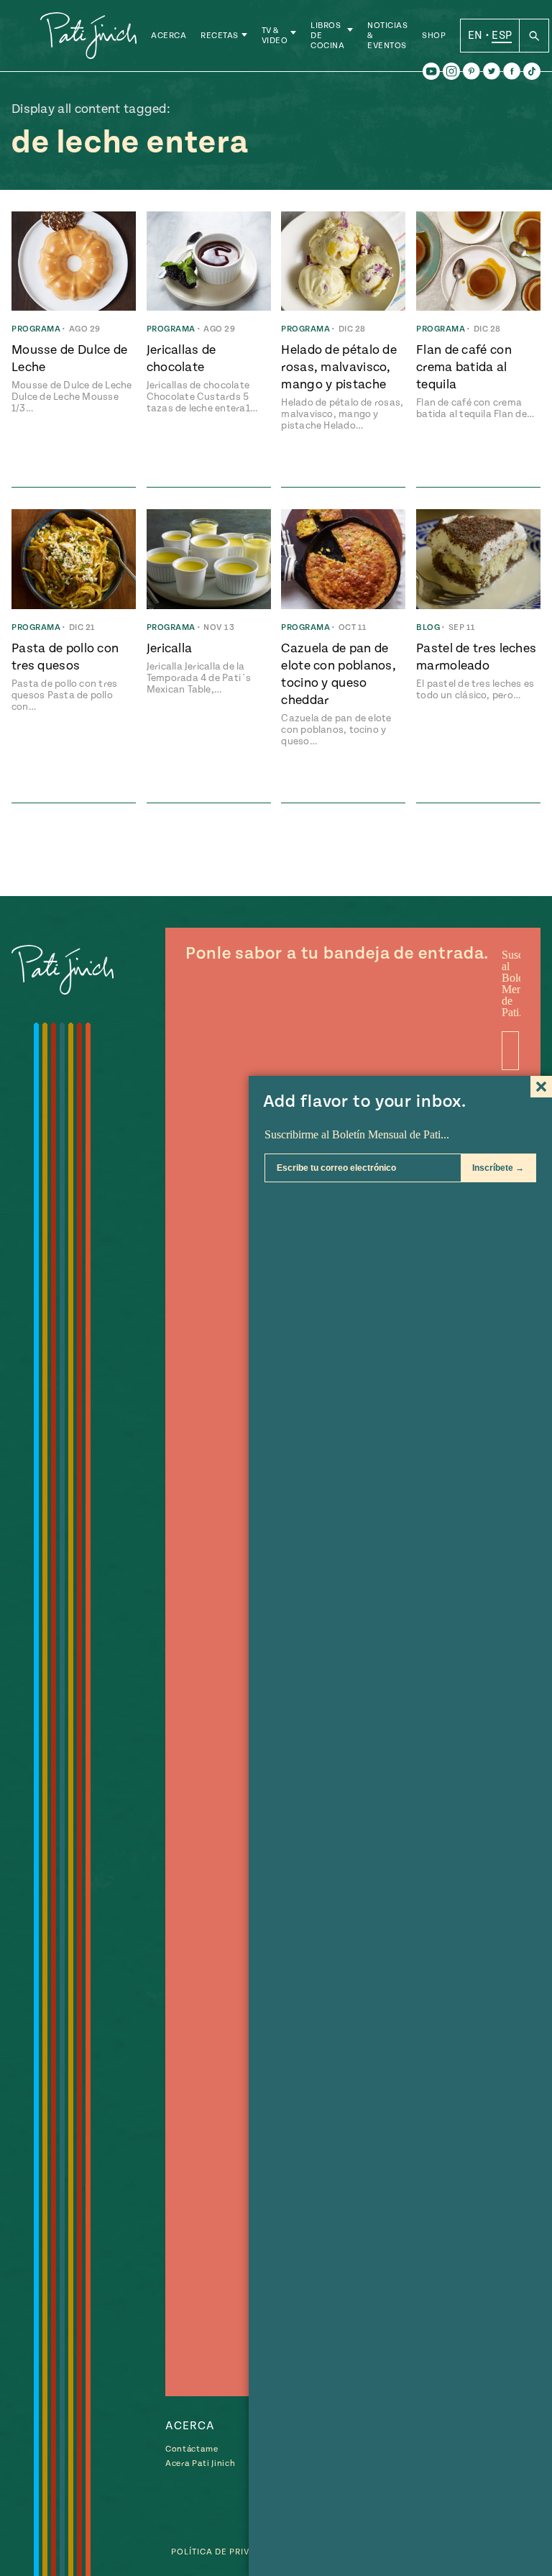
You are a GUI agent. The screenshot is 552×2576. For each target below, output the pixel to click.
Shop (434, 36)
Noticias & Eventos (387, 36)
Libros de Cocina (327, 36)
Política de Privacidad (227, 2552)
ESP (502, 35)
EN (475, 35)
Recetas (220, 36)
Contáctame (192, 2449)
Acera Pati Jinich (200, 2463)
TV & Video (275, 36)
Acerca (169, 36)
